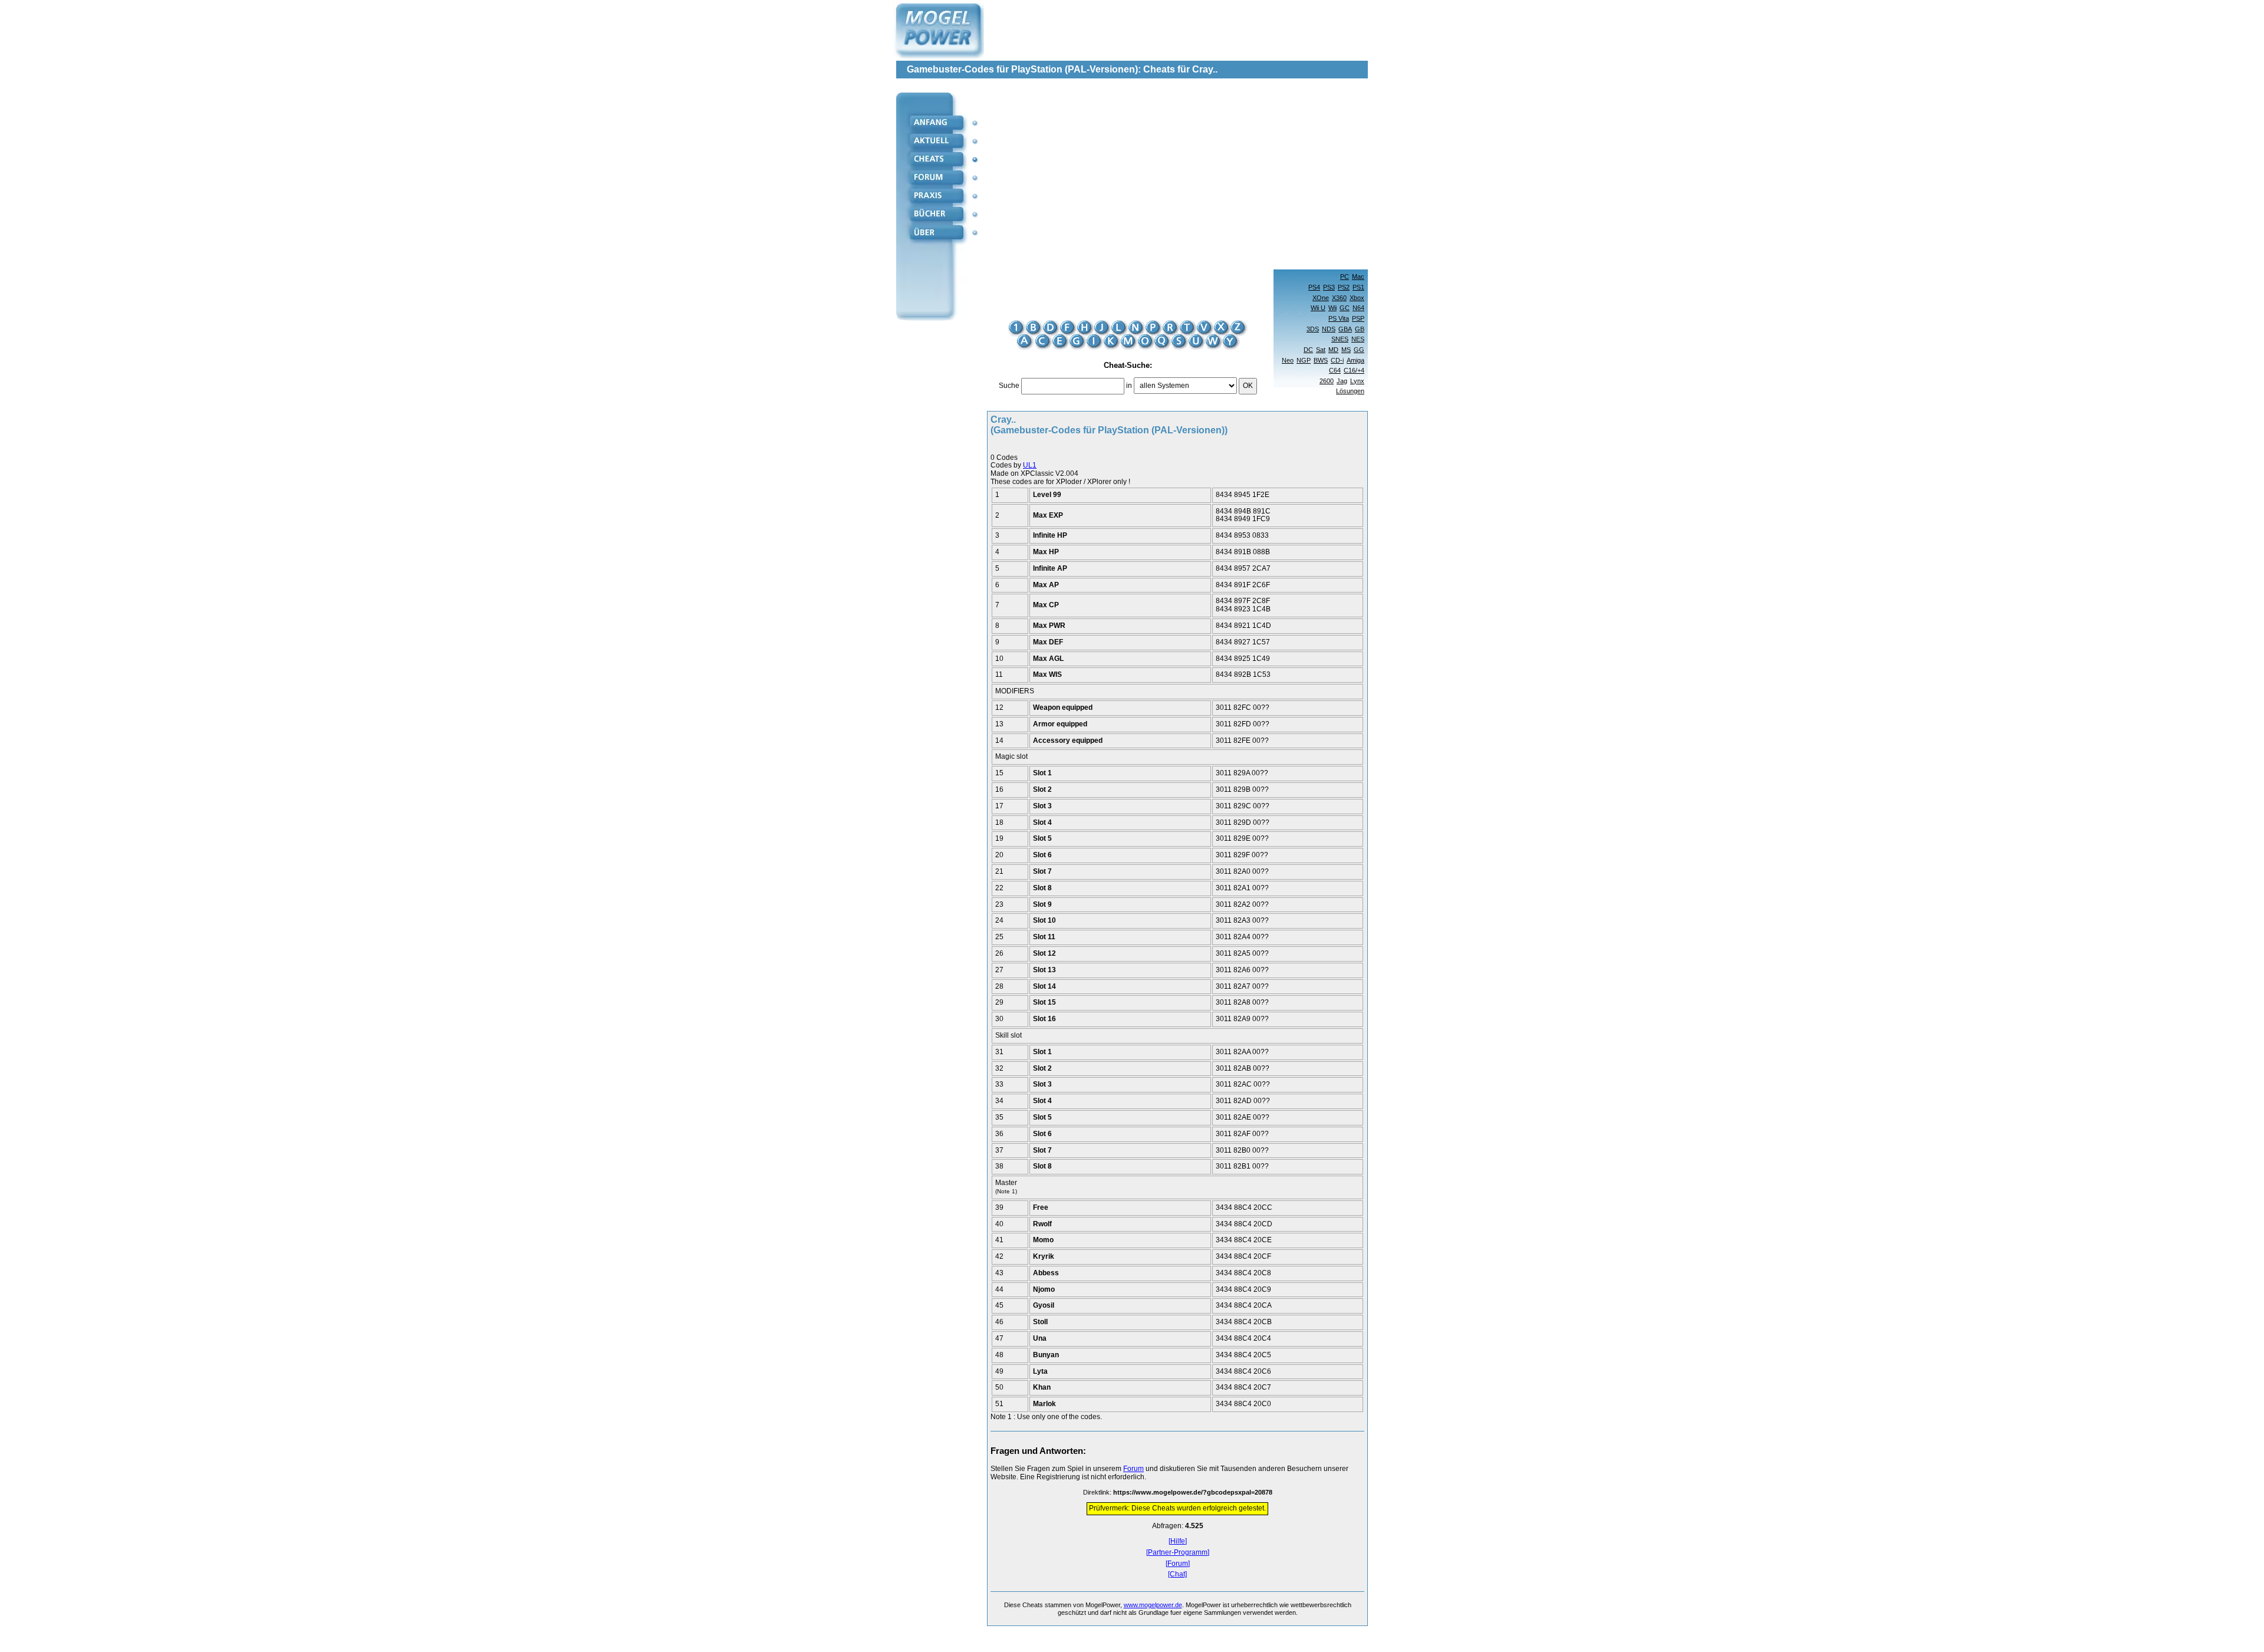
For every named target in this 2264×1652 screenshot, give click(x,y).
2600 (1327, 381)
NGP (1304, 360)
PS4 (1314, 287)
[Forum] (1178, 1564)
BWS (1321, 360)
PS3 (1329, 287)
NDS (1329, 329)
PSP (1358, 318)
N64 (1358, 308)
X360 (1339, 298)
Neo (1288, 360)
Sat (1321, 350)
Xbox (1357, 298)
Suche (1009, 386)
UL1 (1030, 465)
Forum (1133, 1469)
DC (1308, 350)
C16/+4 (1354, 370)
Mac (1358, 277)
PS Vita (1339, 318)
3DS (1313, 329)
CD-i (1337, 360)
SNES (1340, 339)
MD (1333, 350)
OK (1248, 386)
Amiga (1355, 360)
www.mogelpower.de (1153, 1605)
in (1129, 386)
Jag (1342, 381)
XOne (1321, 298)
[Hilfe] (1178, 1541)
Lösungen (1350, 391)
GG (1359, 350)
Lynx (1357, 381)
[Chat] (1177, 1574)
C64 (1335, 370)
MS (1346, 350)
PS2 (1344, 287)
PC (1345, 277)
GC (1345, 308)
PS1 (1358, 287)
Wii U (1318, 308)
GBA (1345, 329)
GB (1360, 329)
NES (1358, 339)
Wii (1332, 308)
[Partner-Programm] (1178, 1553)
